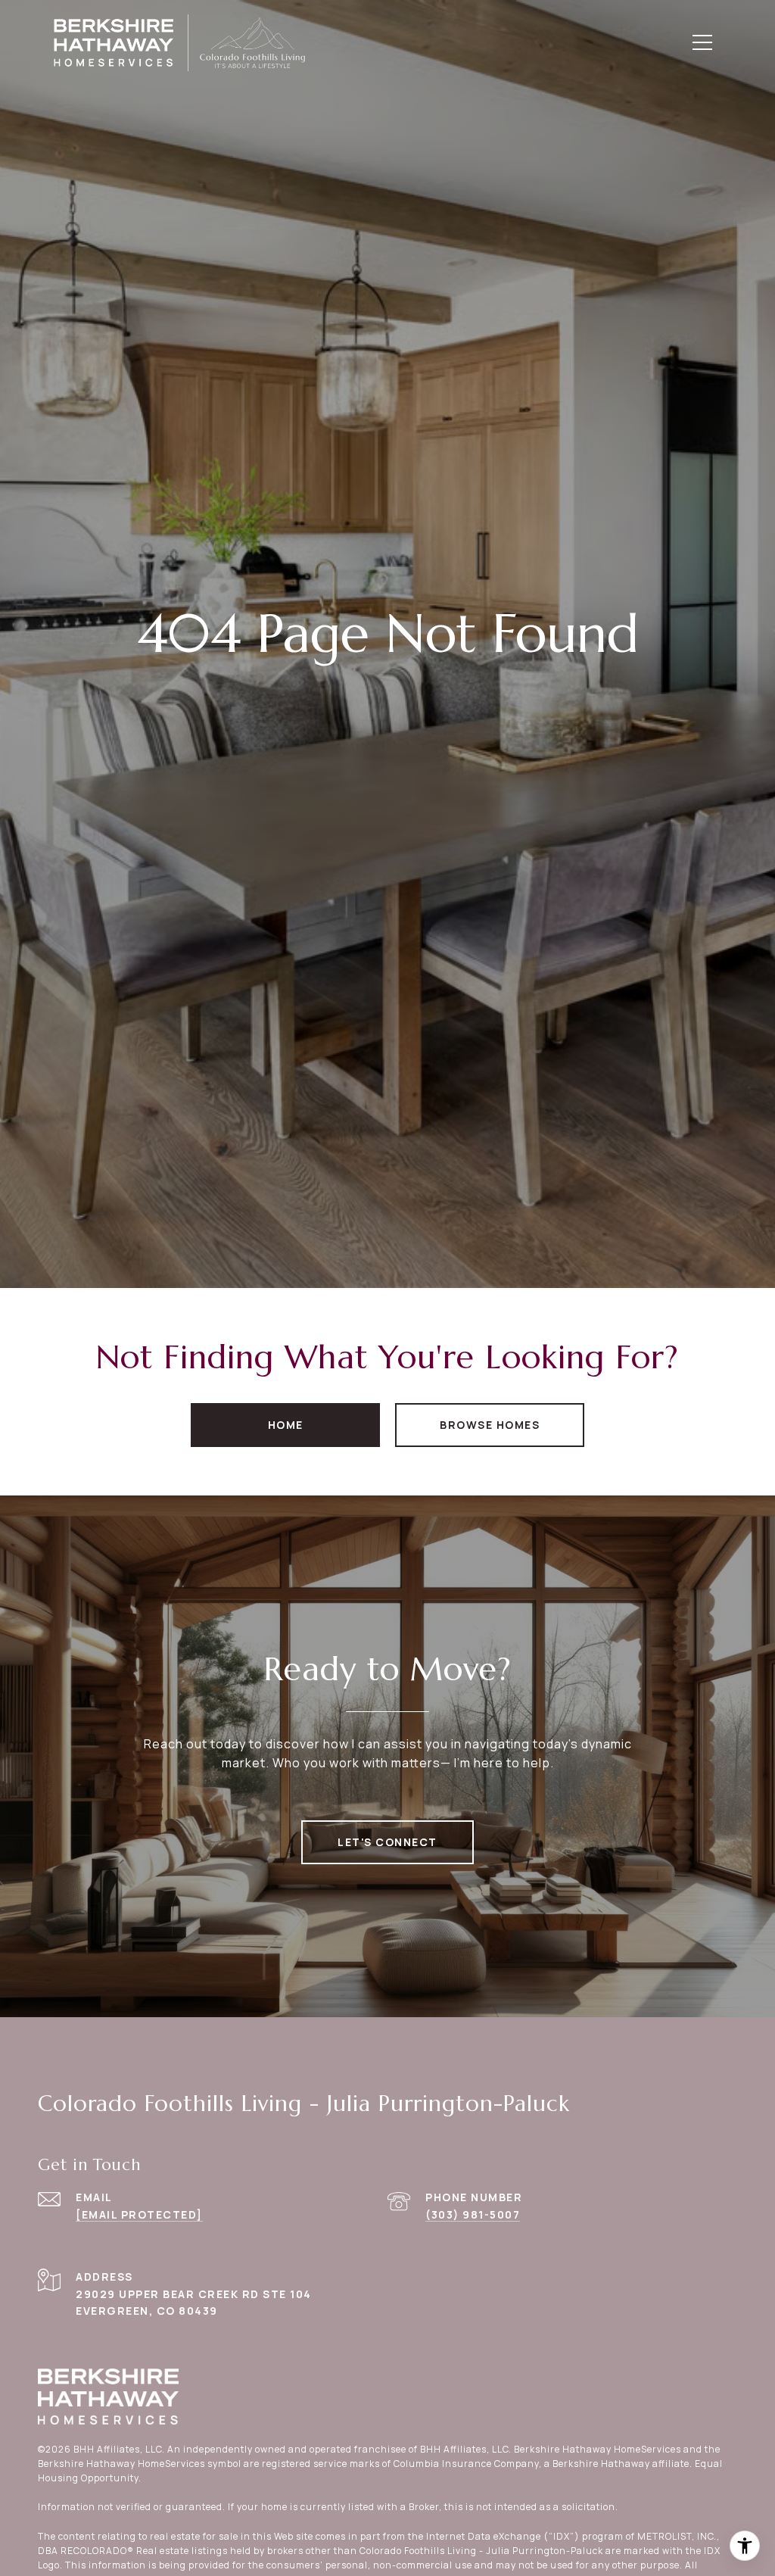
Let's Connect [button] (387, 1842)
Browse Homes (490, 1425)
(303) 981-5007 (473, 2214)
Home (286, 1425)
